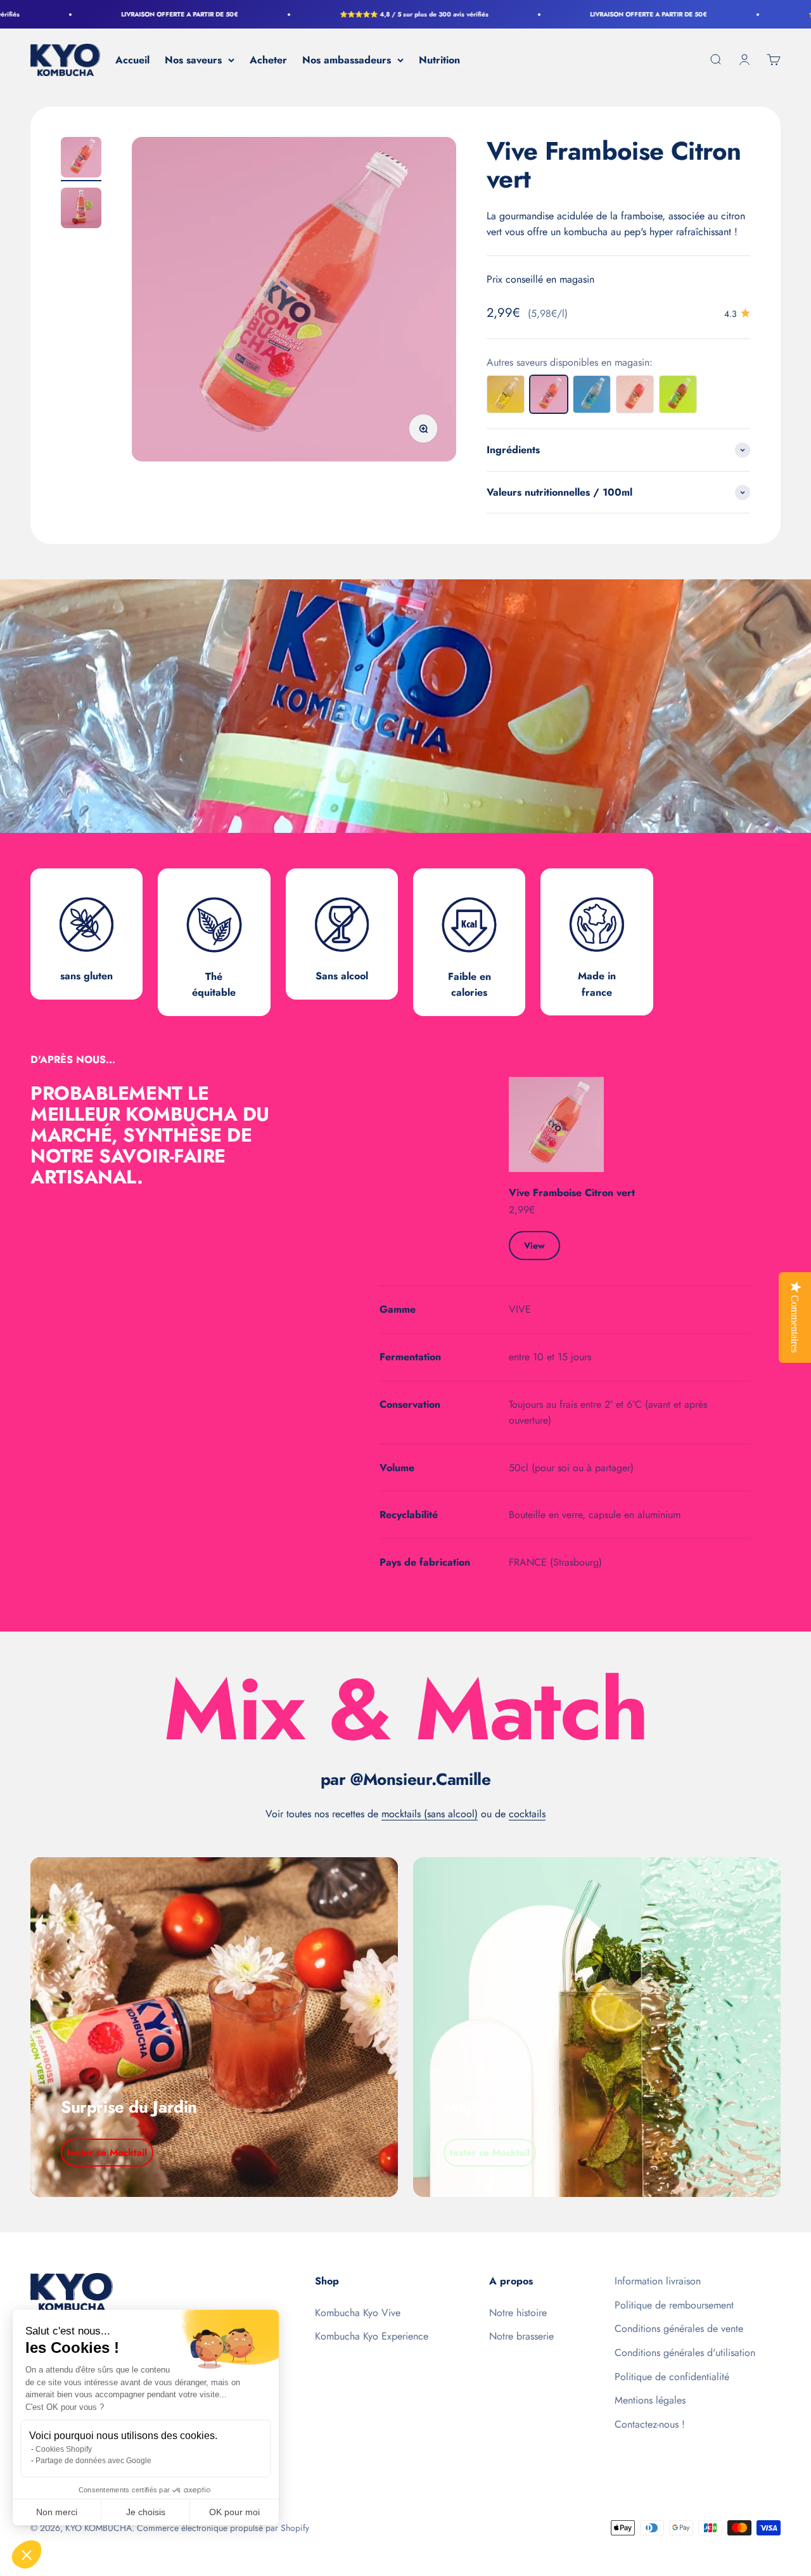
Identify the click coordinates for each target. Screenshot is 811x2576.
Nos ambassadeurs (347, 60)
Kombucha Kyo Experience (372, 2336)
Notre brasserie (521, 2336)
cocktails (527, 1814)
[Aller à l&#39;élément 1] (81, 159)
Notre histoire (518, 2313)
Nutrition (439, 60)
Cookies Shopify (64, 2449)
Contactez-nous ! (650, 2424)
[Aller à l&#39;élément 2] (81, 210)
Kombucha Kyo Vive (358, 2313)
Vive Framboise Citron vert (572, 1193)
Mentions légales (650, 2400)
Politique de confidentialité (672, 2377)
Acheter (268, 60)
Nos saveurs (193, 60)
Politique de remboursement (674, 2305)
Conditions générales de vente (679, 2328)
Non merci (57, 2512)
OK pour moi (234, 2512)
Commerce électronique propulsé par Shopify (223, 2528)
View (534, 1246)
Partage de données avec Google (93, 2461)
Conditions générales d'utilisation (685, 2353)
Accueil (132, 60)
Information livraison (658, 2281)
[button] (27, 2554)
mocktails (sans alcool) (430, 1814)
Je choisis (146, 2512)
